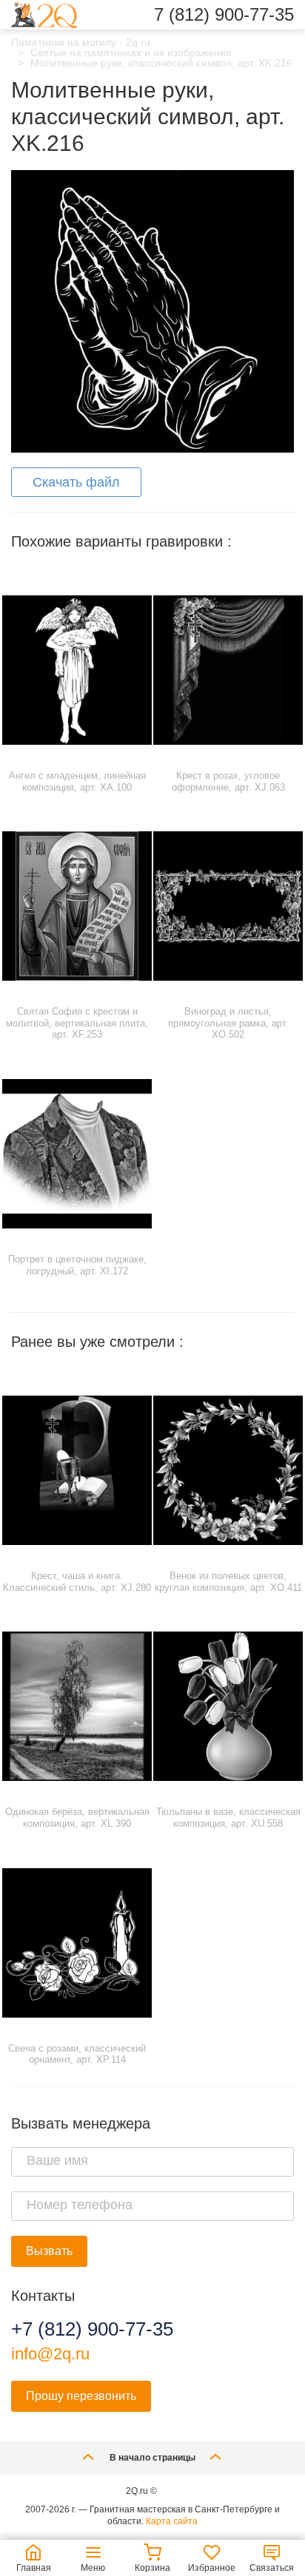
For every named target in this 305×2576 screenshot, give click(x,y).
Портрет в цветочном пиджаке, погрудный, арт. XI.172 (77, 1265)
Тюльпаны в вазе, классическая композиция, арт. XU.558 (228, 1818)
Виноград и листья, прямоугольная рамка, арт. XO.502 (228, 1023)
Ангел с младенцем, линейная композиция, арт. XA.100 (77, 781)
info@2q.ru (50, 2354)
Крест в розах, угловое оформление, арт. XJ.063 (228, 781)
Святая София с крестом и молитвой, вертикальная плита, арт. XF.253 (77, 1023)
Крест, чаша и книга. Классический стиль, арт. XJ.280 (77, 1582)
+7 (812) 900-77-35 (92, 2329)
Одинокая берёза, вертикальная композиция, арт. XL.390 (77, 1818)
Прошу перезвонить (81, 2396)
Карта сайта (172, 2521)
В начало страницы (152, 2458)
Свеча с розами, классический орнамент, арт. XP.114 (77, 2054)
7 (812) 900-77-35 (224, 15)
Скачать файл (76, 482)
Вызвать (49, 2251)
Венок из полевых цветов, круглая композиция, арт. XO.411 (228, 1582)
